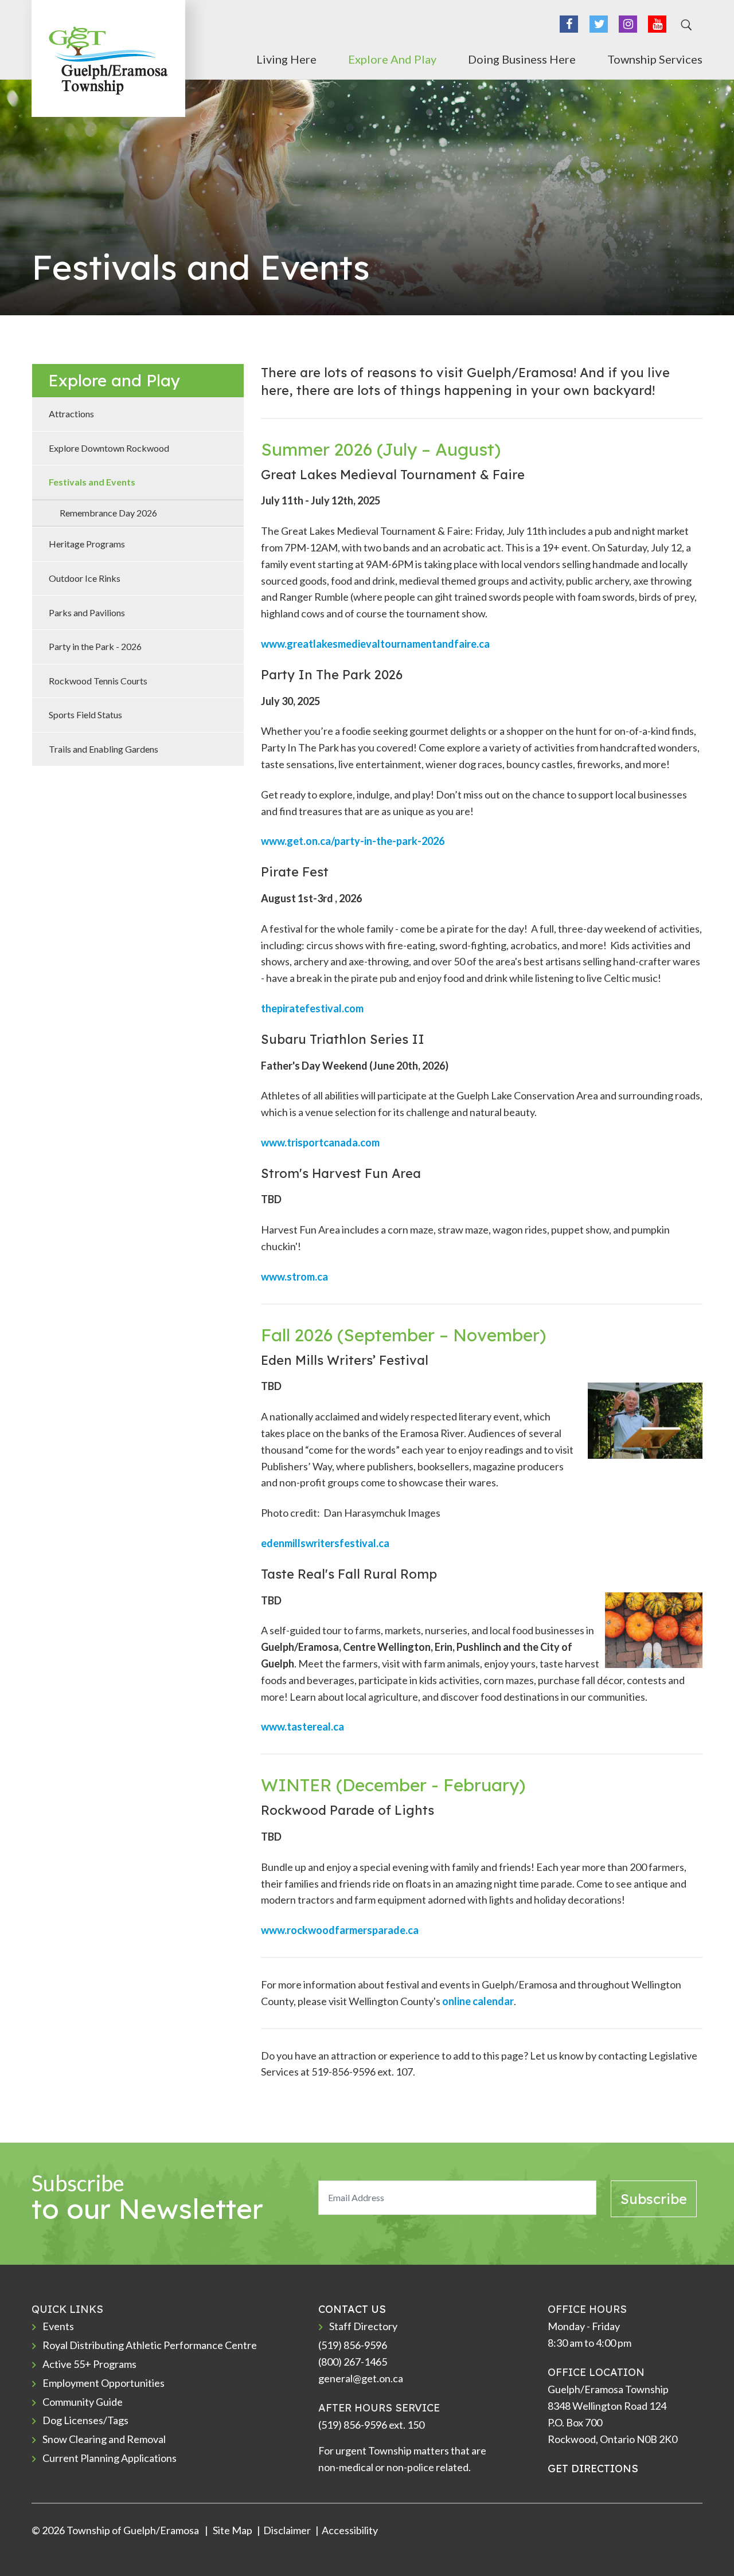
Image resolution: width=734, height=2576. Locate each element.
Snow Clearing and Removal (104, 2439)
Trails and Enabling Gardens (104, 749)
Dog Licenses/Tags (85, 2420)
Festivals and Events (92, 482)
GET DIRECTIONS (593, 2469)
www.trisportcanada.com (320, 1142)
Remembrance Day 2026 (108, 513)
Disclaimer (287, 2530)
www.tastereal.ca (302, 1727)
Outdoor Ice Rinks (85, 578)
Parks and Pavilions (87, 612)
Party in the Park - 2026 (95, 646)
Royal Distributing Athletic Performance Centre (150, 2345)
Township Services (655, 59)
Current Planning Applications (110, 2458)
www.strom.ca (295, 1277)
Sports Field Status (85, 715)
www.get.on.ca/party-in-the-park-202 (350, 841)
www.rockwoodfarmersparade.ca (340, 1930)
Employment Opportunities (104, 2383)
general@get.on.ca (361, 2378)
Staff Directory (363, 2326)
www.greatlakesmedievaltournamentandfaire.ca (375, 644)
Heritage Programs (87, 544)
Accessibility (350, 2530)
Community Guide (83, 2402)
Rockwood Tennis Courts (98, 681)
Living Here (286, 59)
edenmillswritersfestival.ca (325, 1543)
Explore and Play (392, 59)
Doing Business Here (522, 59)
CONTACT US (352, 2309)
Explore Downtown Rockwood (109, 448)
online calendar (478, 2001)
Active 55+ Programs (89, 2364)
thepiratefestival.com (312, 1008)
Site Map (232, 2530)
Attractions (71, 414)
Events (58, 2326)
